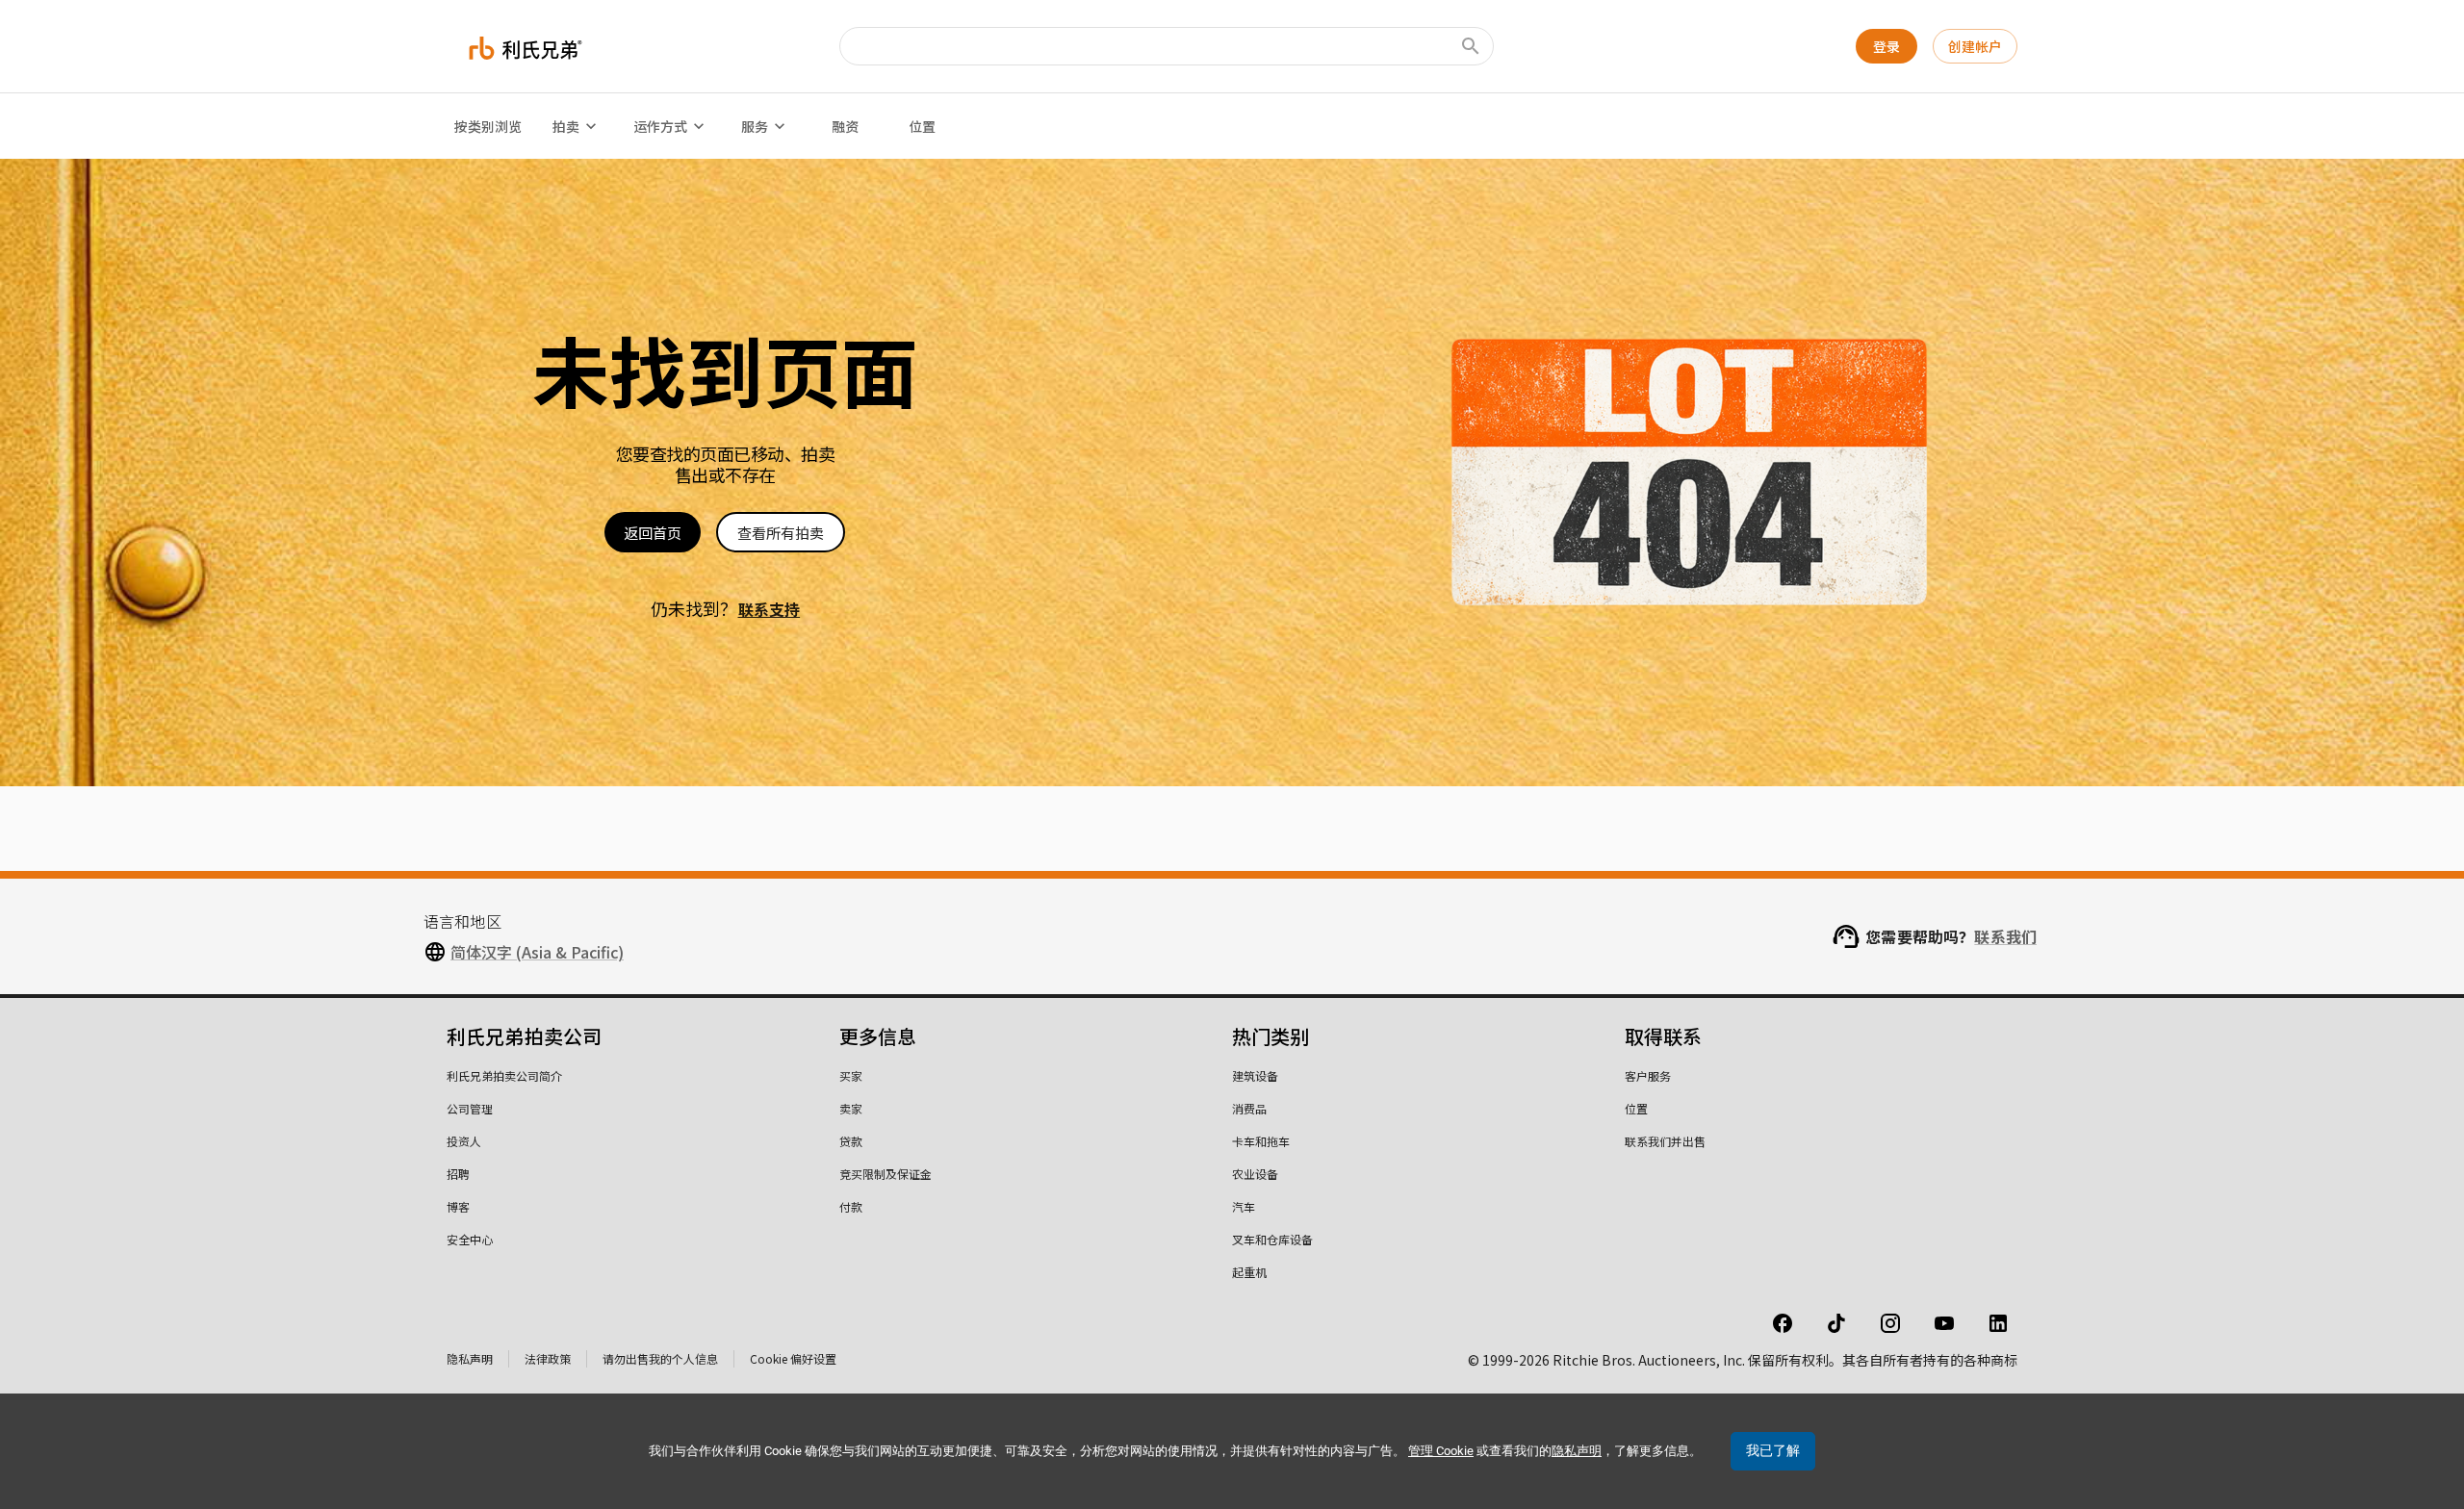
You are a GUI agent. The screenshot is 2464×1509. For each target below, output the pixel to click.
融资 (845, 126)
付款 (851, 1206)
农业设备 (1255, 1174)
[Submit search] (1471, 46)
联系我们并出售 (1665, 1141)
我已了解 (1773, 1450)
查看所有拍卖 (781, 533)
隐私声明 (470, 1358)
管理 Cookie (1441, 1451)
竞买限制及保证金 (885, 1174)
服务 (755, 126)
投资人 (464, 1141)
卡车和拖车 (1261, 1141)
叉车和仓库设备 (1272, 1239)
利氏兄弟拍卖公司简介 (504, 1075)
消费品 (1249, 1108)
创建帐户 (1975, 46)
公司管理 (470, 1108)
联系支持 (770, 609)
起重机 (1249, 1272)
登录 (1886, 46)
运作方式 (660, 126)
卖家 (851, 1108)
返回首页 (653, 533)
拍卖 (566, 126)
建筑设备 (1255, 1075)
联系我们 (2005, 936)
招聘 (458, 1174)
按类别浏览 (488, 126)
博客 (458, 1206)
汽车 (1244, 1206)
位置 (922, 126)
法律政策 (548, 1358)
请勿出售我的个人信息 (660, 1358)
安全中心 (470, 1239)
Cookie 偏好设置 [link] (793, 1358)
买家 (851, 1075)
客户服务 (1648, 1075)
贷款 (851, 1141)
